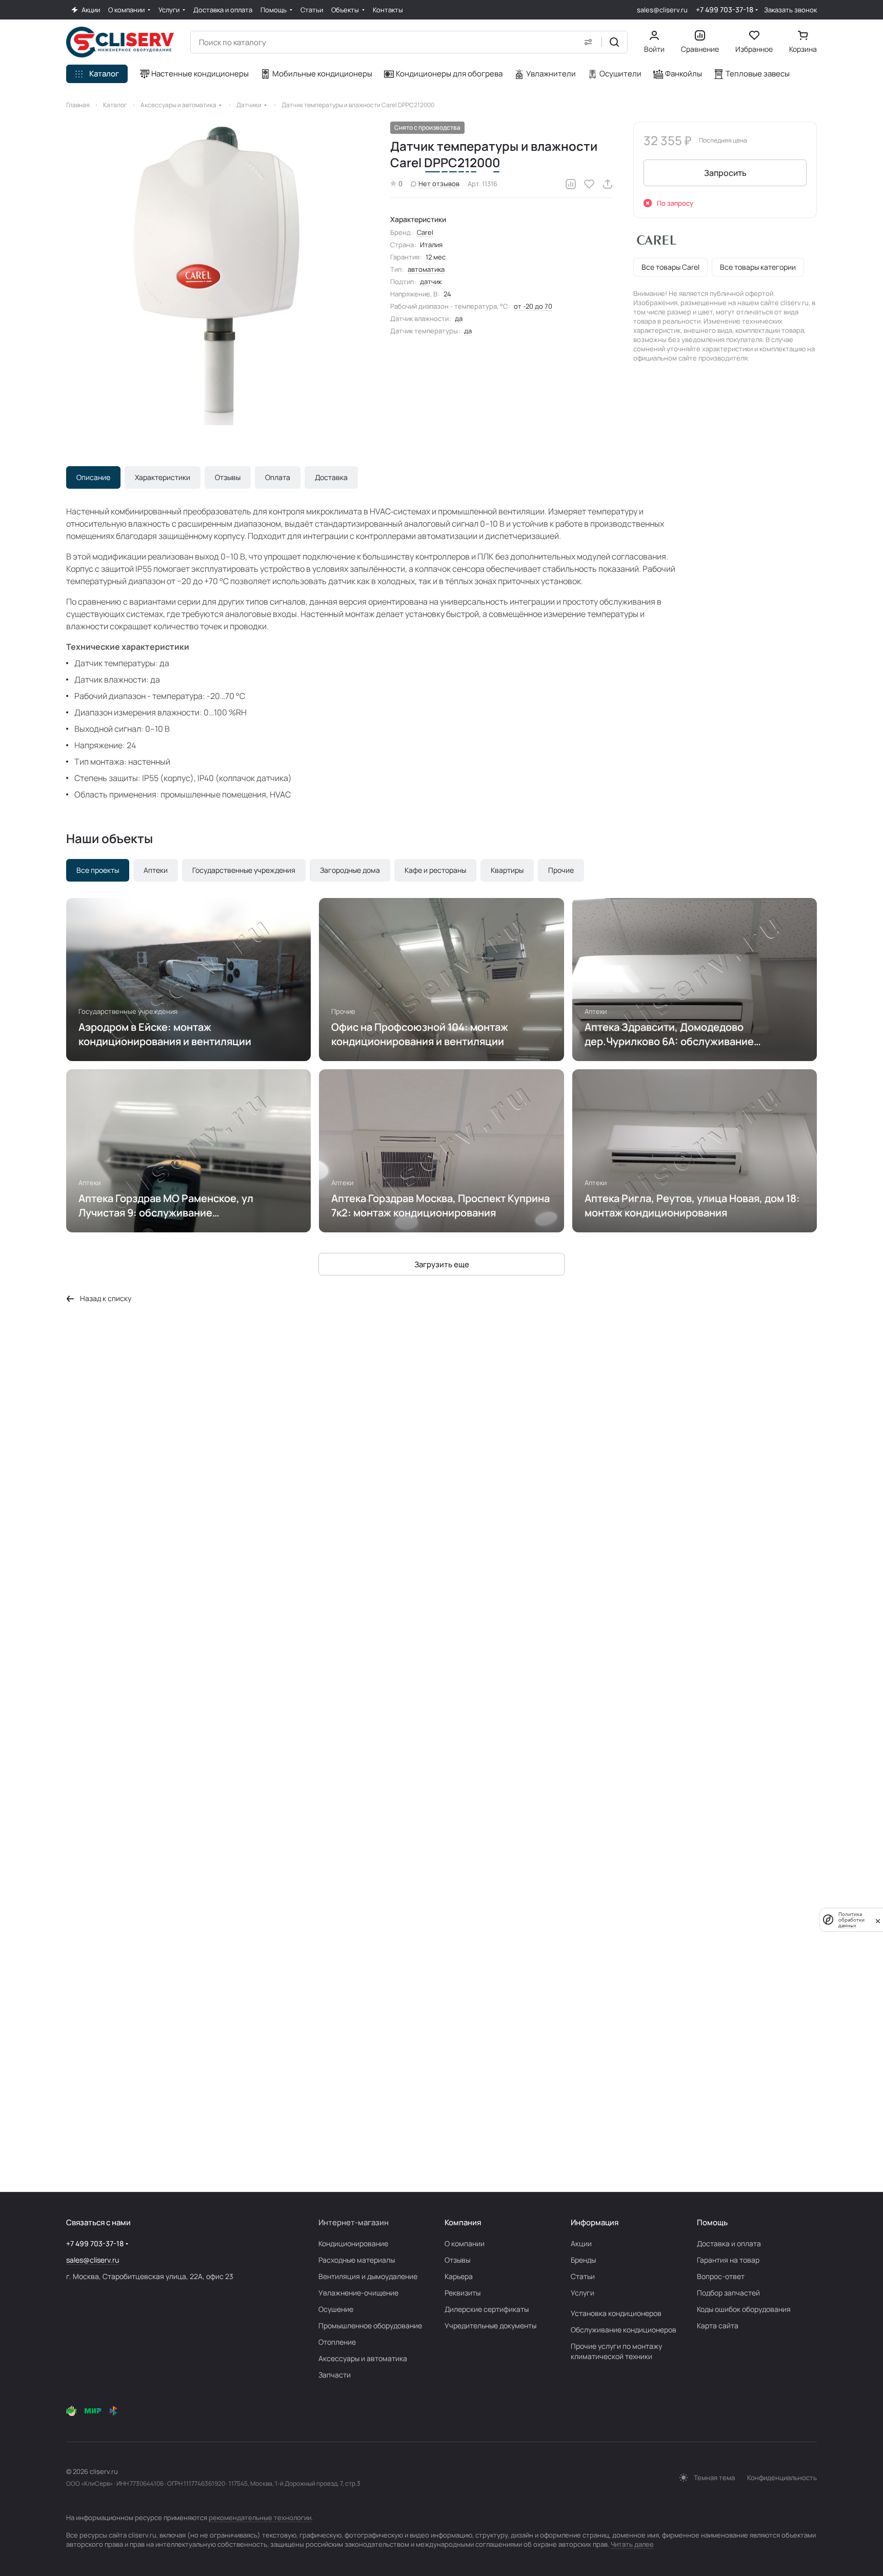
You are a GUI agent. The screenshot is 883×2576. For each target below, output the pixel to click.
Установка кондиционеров (616, 2313)
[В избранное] (589, 184)
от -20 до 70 (533, 306)
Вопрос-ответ (721, 2276)
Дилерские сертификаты (487, 2309)
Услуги (583, 2293)
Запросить (725, 173)
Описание (93, 477)
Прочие (561, 870)
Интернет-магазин (354, 2222)
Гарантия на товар (728, 2260)
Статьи (583, 2276)
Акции (581, 2243)
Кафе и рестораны (435, 870)
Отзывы (228, 477)
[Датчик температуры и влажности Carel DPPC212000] (218, 273)
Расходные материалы (357, 2260)
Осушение (336, 2309)
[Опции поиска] (588, 42)
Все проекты (98, 870)
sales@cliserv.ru (662, 10)
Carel (425, 232)
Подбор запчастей (728, 2293)
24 (447, 294)
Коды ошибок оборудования (744, 2309)
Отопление (337, 2342)
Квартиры (507, 870)
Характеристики (163, 477)
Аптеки (156, 870)
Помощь (712, 2222)
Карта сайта (718, 2325)
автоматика (426, 269)
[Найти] (614, 42)
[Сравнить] (571, 184)
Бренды (583, 2260)
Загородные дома (350, 870)
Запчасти (335, 2375)
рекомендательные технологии (260, 2518)
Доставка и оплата (729, 2243)
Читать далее (632, 2544)
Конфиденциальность (782, 2478)
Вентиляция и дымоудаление (368, 2276)
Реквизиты (463, 2293)
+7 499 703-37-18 (725, 9)
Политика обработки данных (851, 1920)
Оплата (278, 477)
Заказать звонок (790, 10)
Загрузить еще (442, 1264)
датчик (431, 282)
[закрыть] (878, 1920)
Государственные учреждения (244, 870)
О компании (465, 2243)
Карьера (459, 2276)
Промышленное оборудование (370, 2325)
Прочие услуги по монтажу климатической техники (616, 2351)
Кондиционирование (353, 2243)
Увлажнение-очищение (358, 2293)
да (459, 318)
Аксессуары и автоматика (363, 2358)
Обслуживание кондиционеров (624, 2330)
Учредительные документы (490, 2325)
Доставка (331, 477)
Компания (463, 2222)
